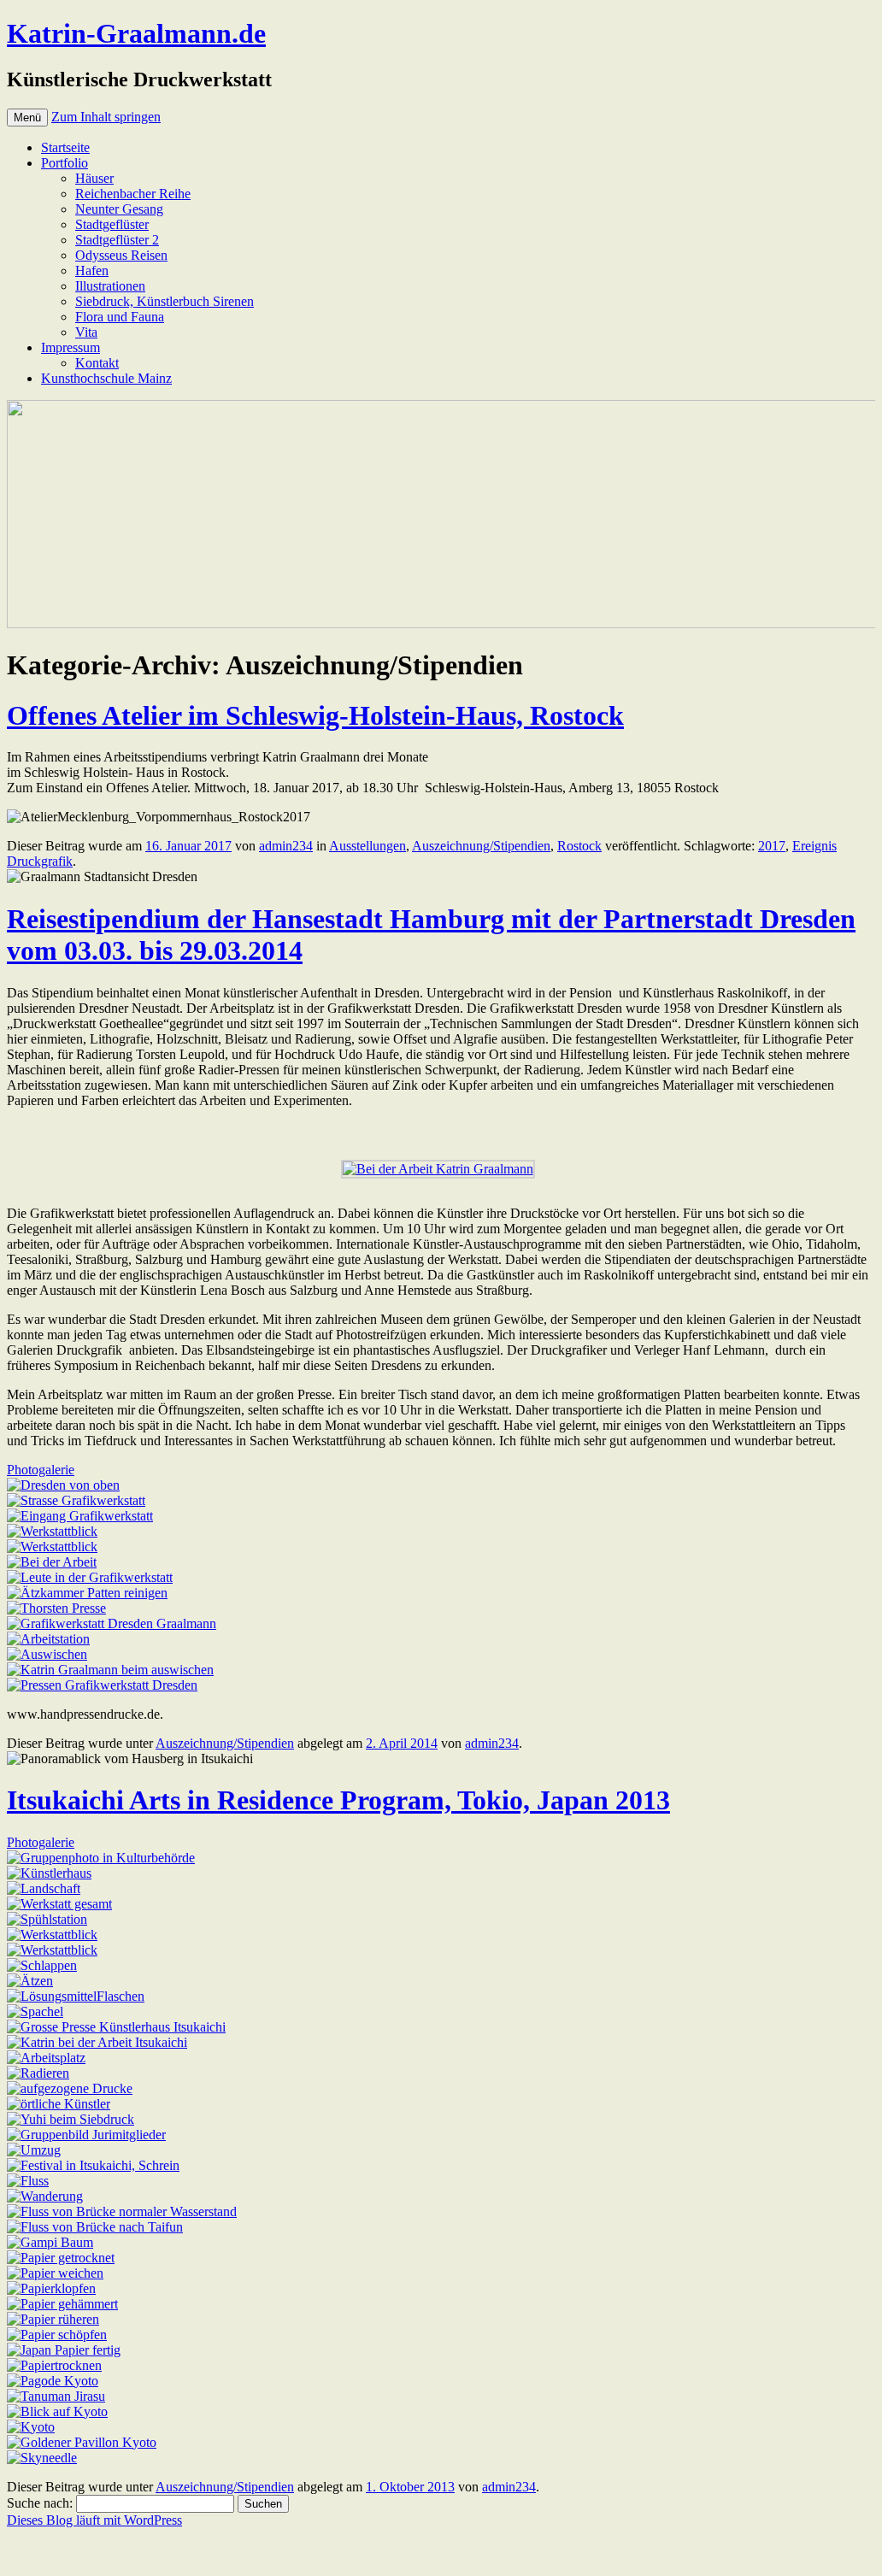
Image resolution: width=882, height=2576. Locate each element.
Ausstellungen (367, 846)
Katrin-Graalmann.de (136, 33)
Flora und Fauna (120, 317)
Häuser (94, 178)
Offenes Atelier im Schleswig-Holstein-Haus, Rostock (315, 715)
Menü (27, 118)
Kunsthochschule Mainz (106, 378)
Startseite (65, 147)
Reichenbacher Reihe (133, 194)
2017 (772, 846)
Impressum (71, 347)
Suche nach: (40, 2503)
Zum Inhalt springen (106, 117)
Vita (86, 332)
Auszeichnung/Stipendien (481, 846)
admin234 (286, 846)
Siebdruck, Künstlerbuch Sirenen (165, 301)
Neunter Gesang (119, 209)
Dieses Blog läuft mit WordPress (94, 2520)
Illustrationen (110, 286)
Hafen (92, 271)
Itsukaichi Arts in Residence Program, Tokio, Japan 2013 (338, 1800)
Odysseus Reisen (121, 255)
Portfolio (65, 163)
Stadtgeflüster (112, 224)
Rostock (579, 846)
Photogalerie (41, 1470)
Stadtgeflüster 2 (117, 240)
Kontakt (97, 363)
